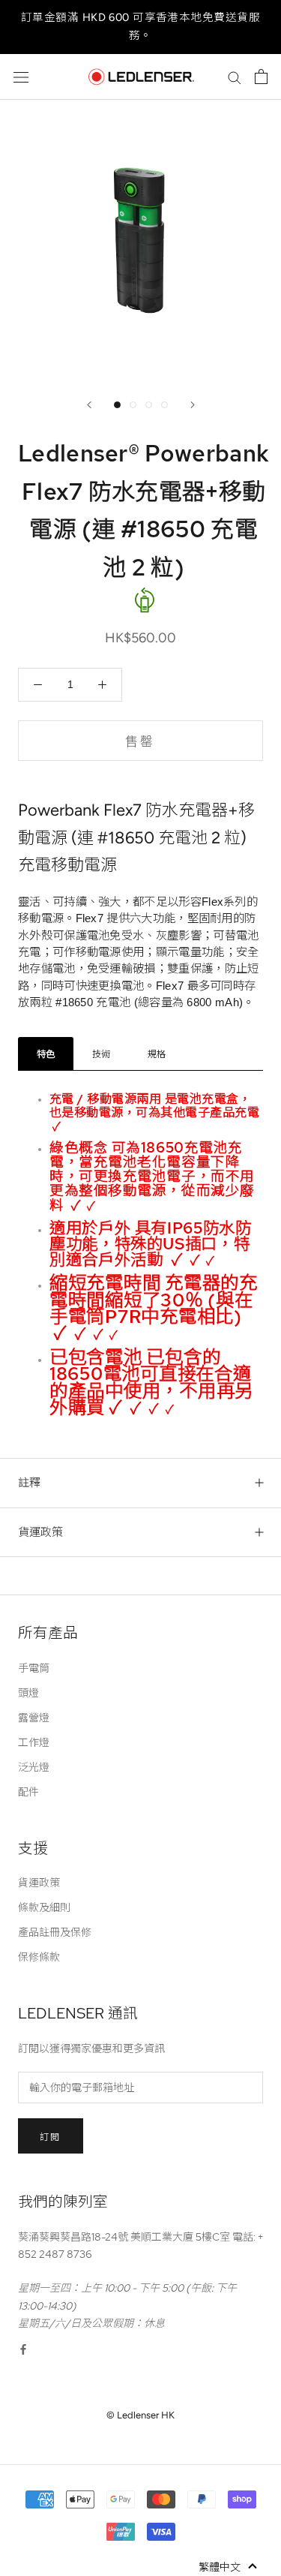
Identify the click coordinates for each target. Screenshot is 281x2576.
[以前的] (89, 405)
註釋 (29, 1483)
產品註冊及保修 (55, 1932)
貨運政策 (40, 1532)
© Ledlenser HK (140, 2415)
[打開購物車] (261, 77)
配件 (28, 1792)
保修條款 (39, 1957)
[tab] (46, 1054)
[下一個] (193, 405)
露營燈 (34, 1718)
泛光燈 (34, 1767)
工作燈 (34, 1742)
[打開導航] (21, 77)
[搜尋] (235, 77)
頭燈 (28, 1693)
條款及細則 (44, 1907)
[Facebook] (23, 2349)
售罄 (140, 741)
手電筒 (34, 1668)
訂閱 (51, 2137)
